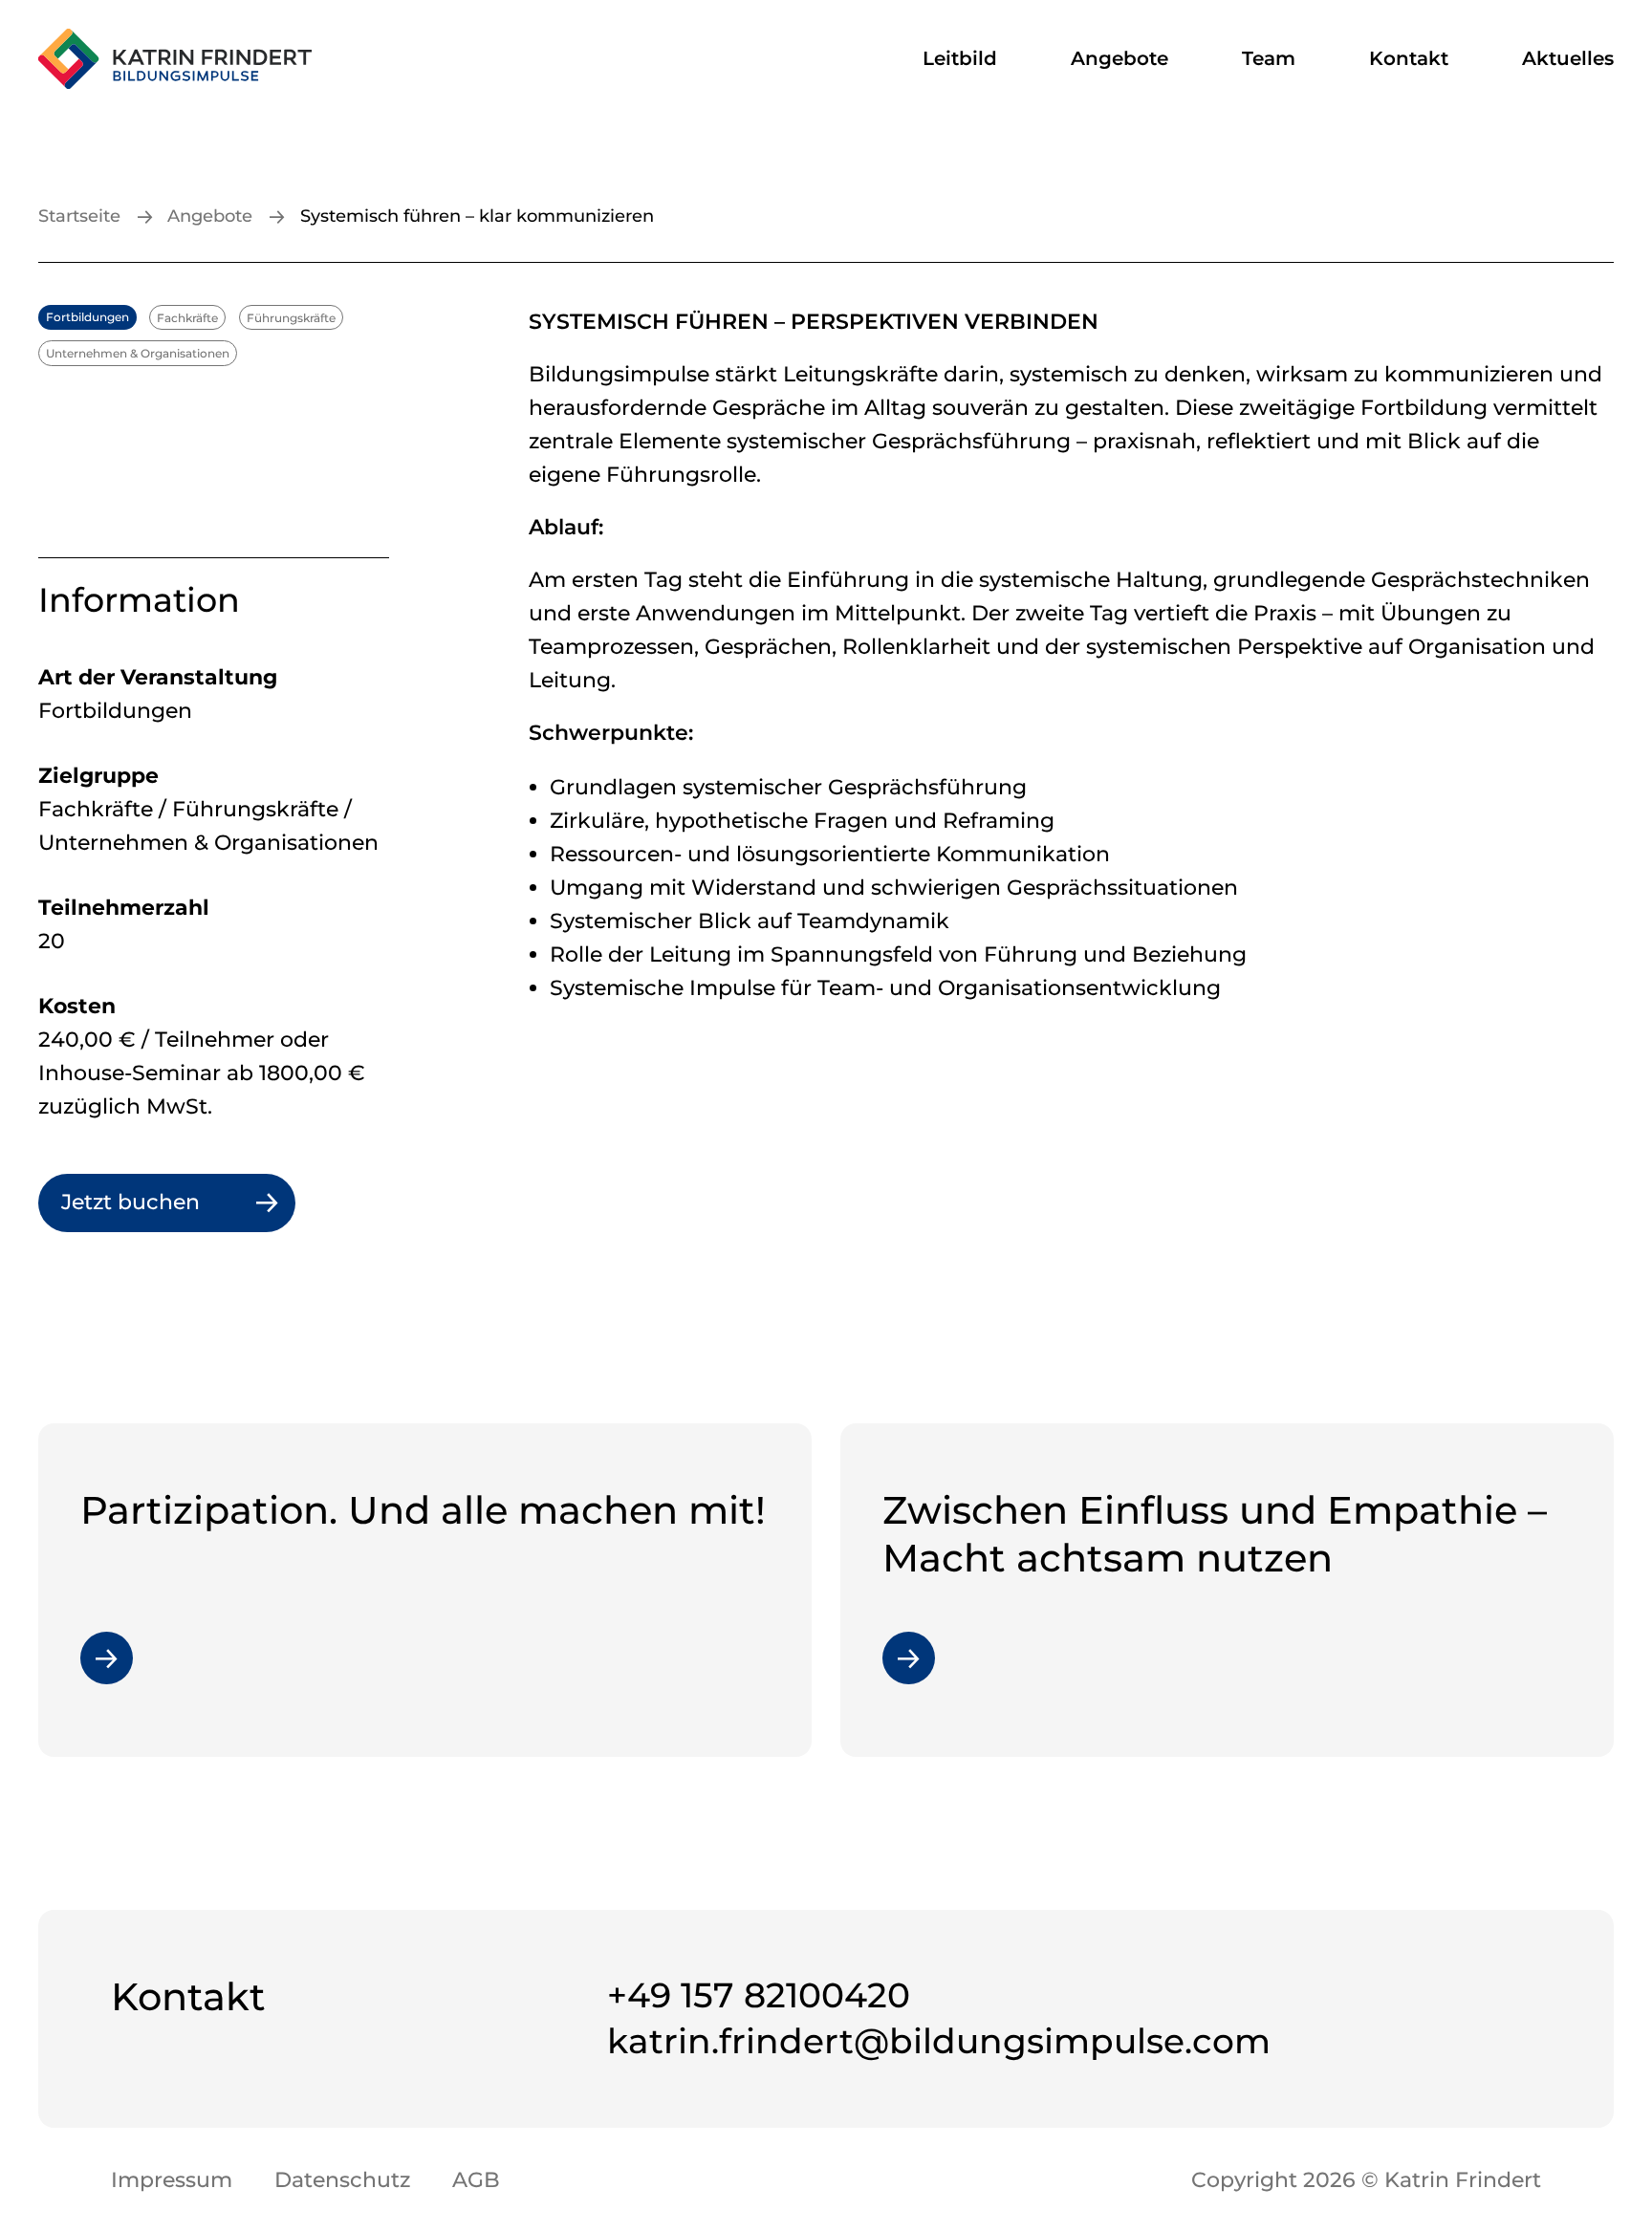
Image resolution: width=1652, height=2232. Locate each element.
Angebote (1119, 58)
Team (1269, 58)
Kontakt (1409, 58)
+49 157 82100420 (759, 1995)
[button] (42, 2190)
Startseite (79, 216)
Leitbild (960, 58)
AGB (476, 2180)
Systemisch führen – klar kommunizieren (477, 216)
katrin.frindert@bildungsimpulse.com (939, 2041)
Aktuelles (1568, 58)
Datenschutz (342, 2180)
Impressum (172, 2180)
